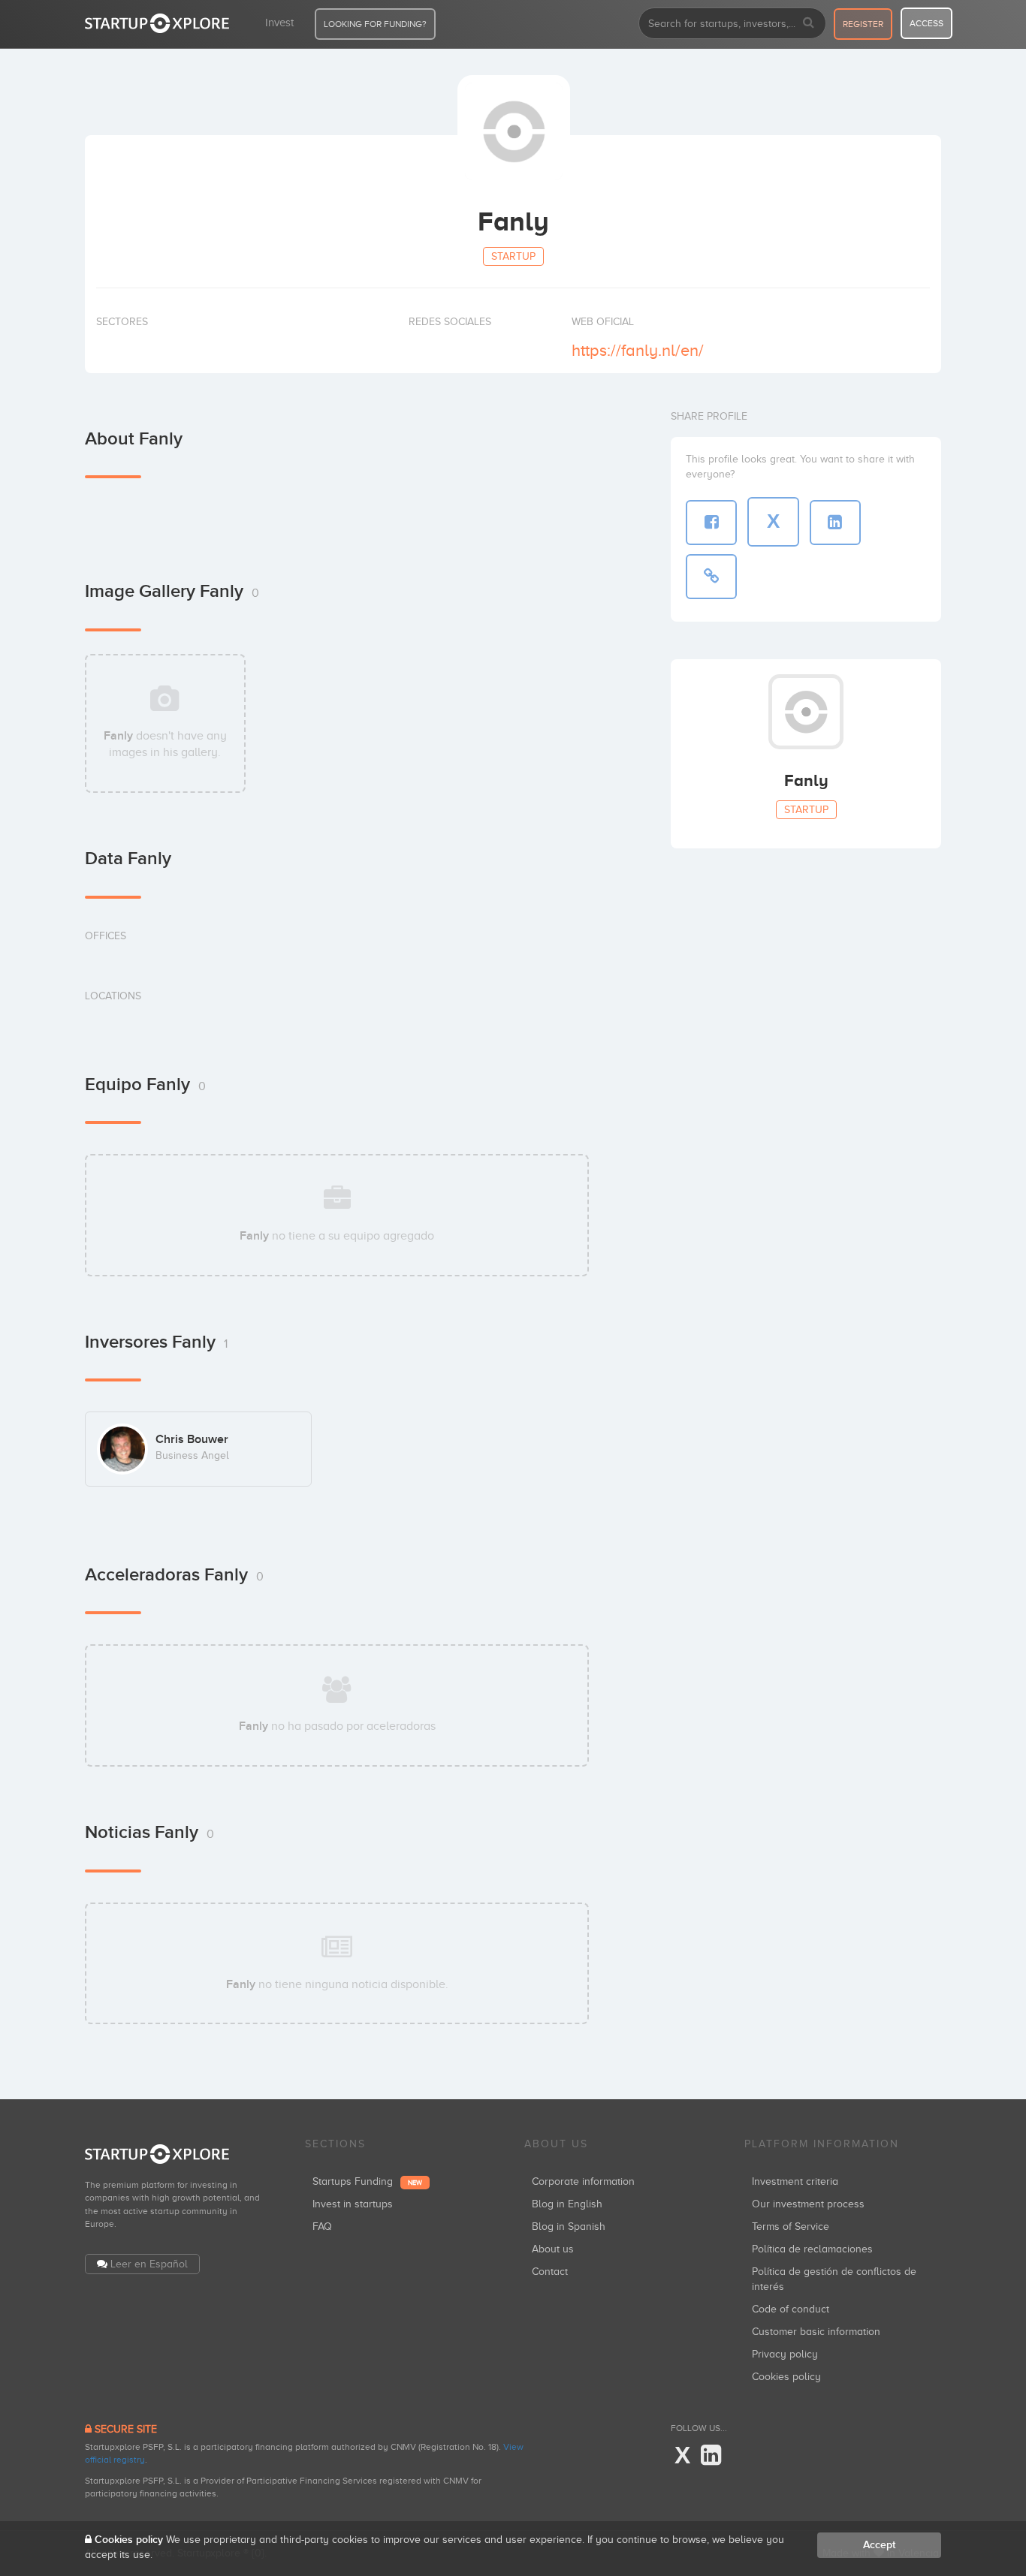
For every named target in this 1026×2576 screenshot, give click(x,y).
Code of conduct (791, 2309)
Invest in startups (353, 2204)
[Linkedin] (711, 2456)
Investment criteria (795, 2181)
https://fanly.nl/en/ (638, 350)
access (926, 23)
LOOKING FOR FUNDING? (375, 24)
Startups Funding (367, 2181)
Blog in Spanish (569, 2227)
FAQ (322, 2227)
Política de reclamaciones (812, 2249)
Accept (879, 2545)
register (863, 24)
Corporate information (583, 2181)
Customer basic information (816, 2332)
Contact (550, 2272)
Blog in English (567, 2204)
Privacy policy (785, 2354)
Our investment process (808, 2204)
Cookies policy (786, 2377)
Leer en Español (149, 2264)
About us (553, 2249)
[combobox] (732, 23)
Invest (279, 23)
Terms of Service (791, 2227)
